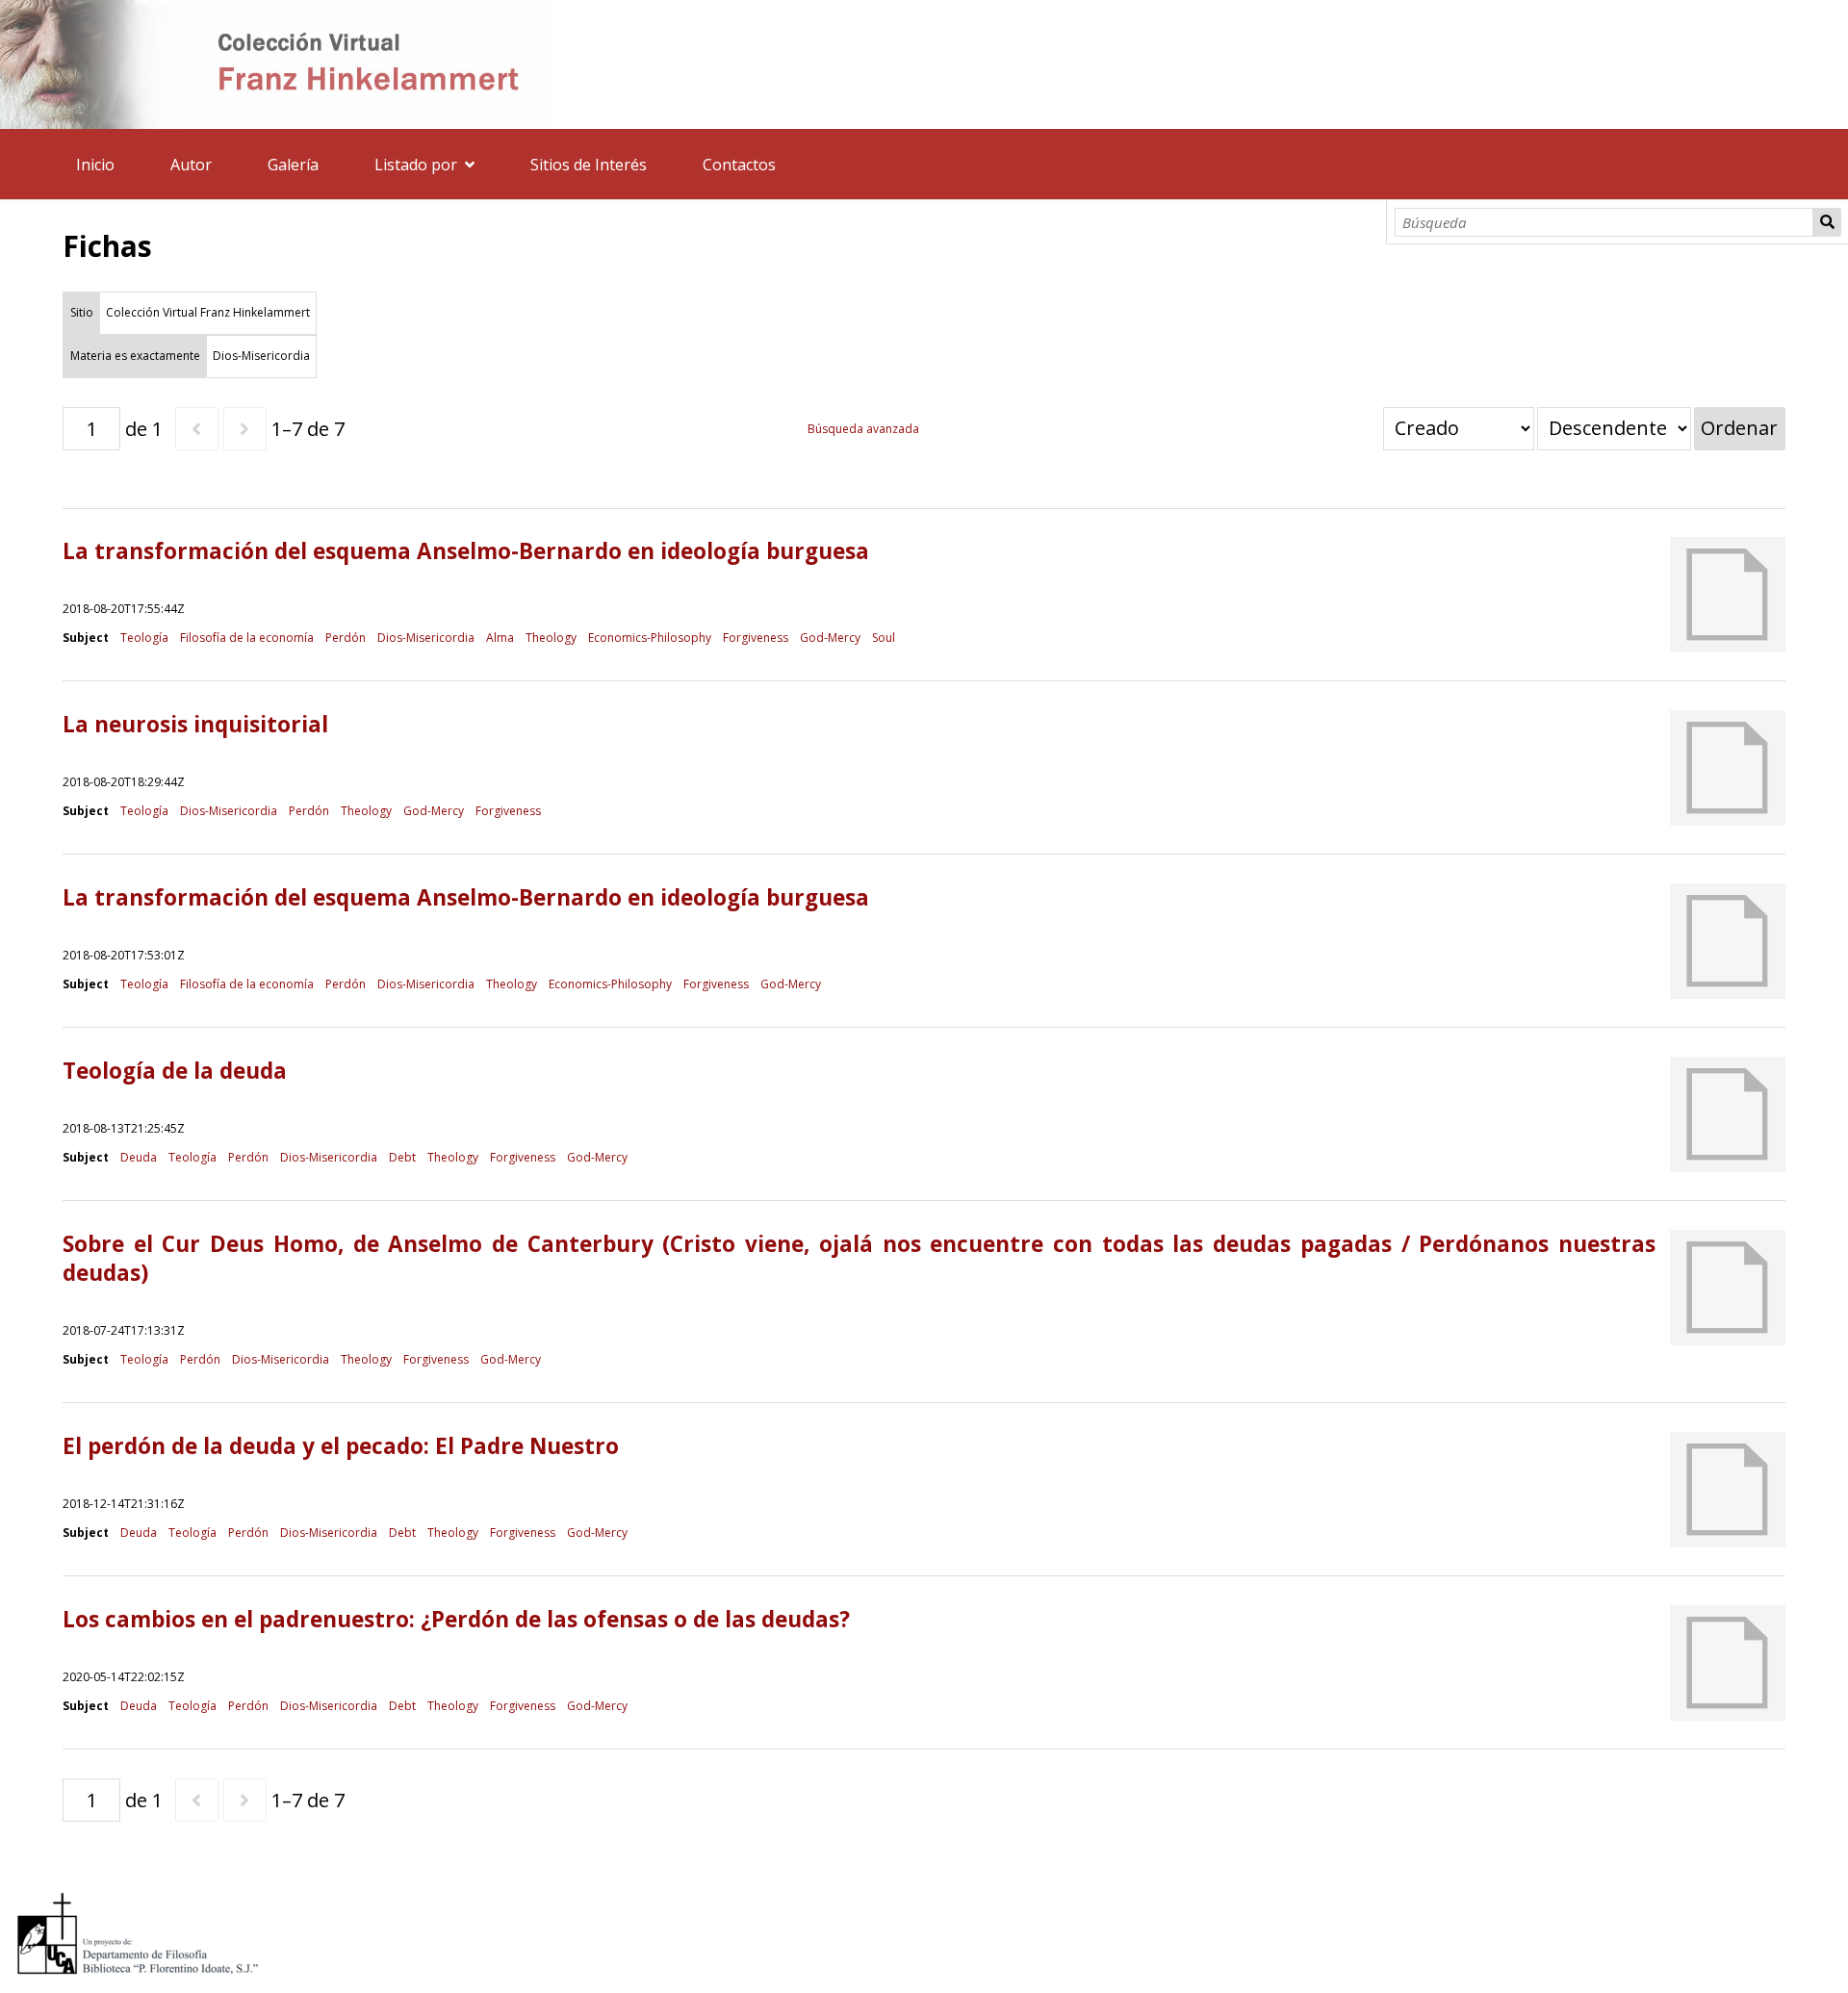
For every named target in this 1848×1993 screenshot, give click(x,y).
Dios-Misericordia (426, 638)
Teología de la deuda (175, 1071)
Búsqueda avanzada (863, 429)
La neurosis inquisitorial (195, 724)
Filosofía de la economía (247, 638)
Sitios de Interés (589, 165)
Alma (500, 638)
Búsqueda (1827, 222)
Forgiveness (756, 638)
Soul (884, 638)
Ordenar (1739, 428)
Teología (144, 638)
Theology (551, 638)
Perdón (346, 638)
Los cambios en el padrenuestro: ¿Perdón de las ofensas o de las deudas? (456, 1619)
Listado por (416, 165)
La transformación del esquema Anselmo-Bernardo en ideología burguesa (466, 551)
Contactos (739, 165)
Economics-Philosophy (650, 638)
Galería (293, 165)
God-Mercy (830, 638)
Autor (191, 165)
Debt (402, 1157)
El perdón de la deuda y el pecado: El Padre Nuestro (341, 1446)
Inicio (95, 165)
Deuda (139, 1157)
